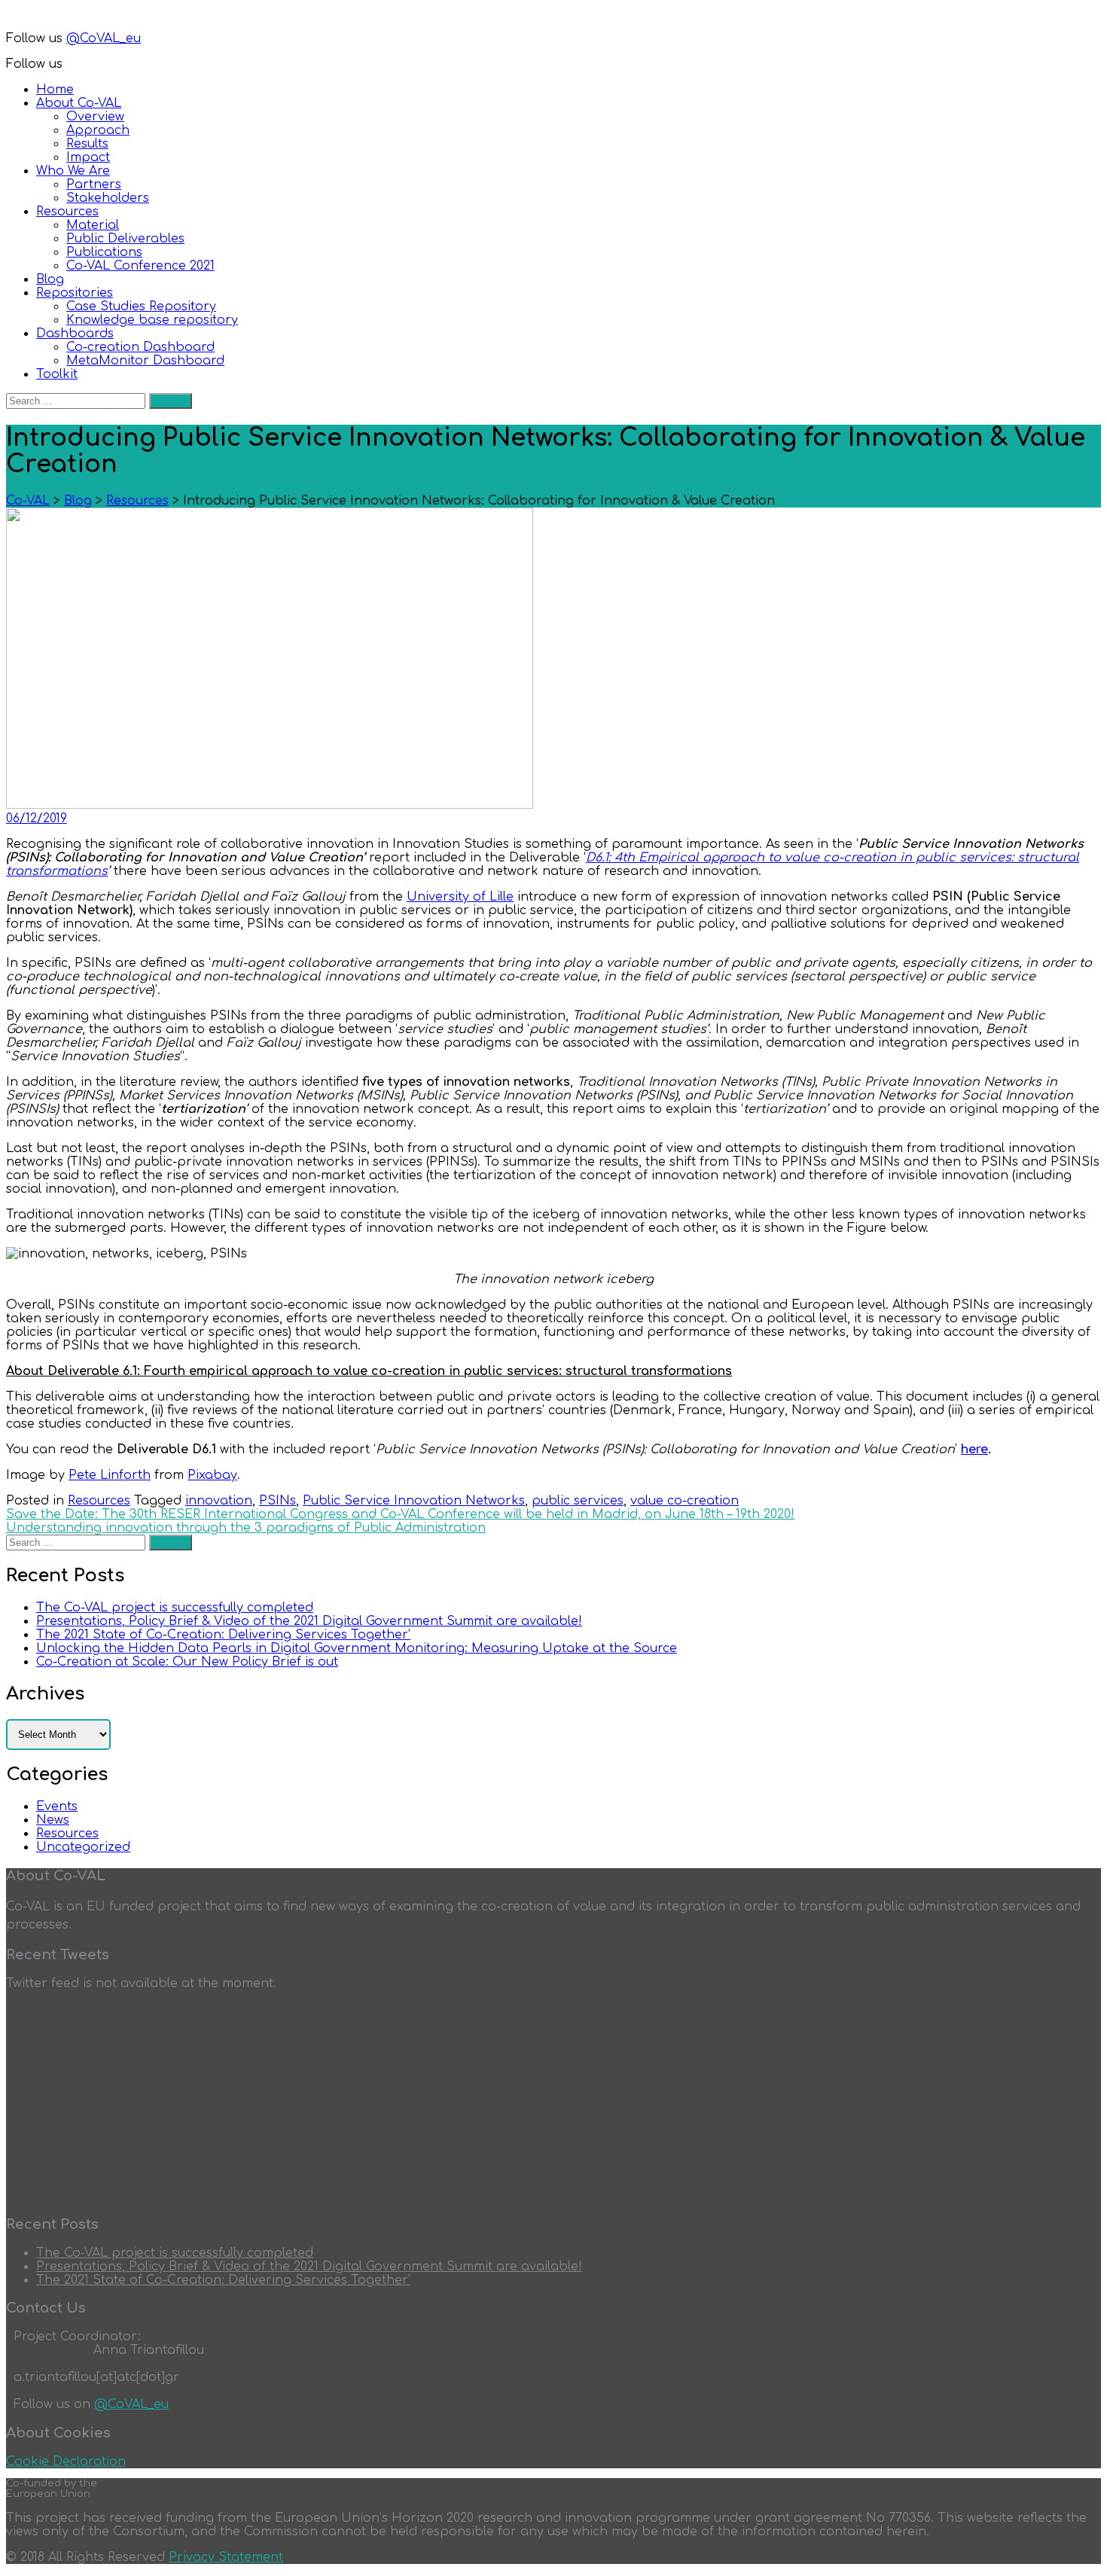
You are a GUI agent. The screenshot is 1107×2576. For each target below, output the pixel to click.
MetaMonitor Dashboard (145, 361)
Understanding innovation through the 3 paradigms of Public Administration (246, 1528)
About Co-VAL (79, 103)
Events (57, 1806)
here (974, 1450)
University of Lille (460, 897)
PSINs (278, 1501)
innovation (219, 1501)
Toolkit (57, 374)
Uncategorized (83, 1847)
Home (55, 90)
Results (87, 144)
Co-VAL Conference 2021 (140, 266)
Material (93, 225)
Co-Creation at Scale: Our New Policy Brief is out (187, 1662)
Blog (50, 279)
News (53, 1820)
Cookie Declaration (66, 2462)
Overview (95, 117)
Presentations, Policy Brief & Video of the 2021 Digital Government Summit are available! (309, 1621)
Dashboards (75, 334)
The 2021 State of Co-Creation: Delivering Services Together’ (223, 1635)
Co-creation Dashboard (140, 347)
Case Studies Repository (141, 306)
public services (578, 1501)
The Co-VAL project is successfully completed (175, 1608)
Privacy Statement (226, 2557)
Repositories (75, 293)
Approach (98, 130)
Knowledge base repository (152, 320)
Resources (67, 212)
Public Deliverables (125, 239)
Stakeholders (108, 198)
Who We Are (73, 171)
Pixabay (212, 1475)
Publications (104, 252)
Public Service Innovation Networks (414, 1501)
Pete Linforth (110, 1475)
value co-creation (685, 1501)
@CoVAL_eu (104, 38)
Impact (88, 157)
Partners (94, 184)
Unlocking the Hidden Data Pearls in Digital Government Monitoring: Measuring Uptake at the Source (357, 1648)
